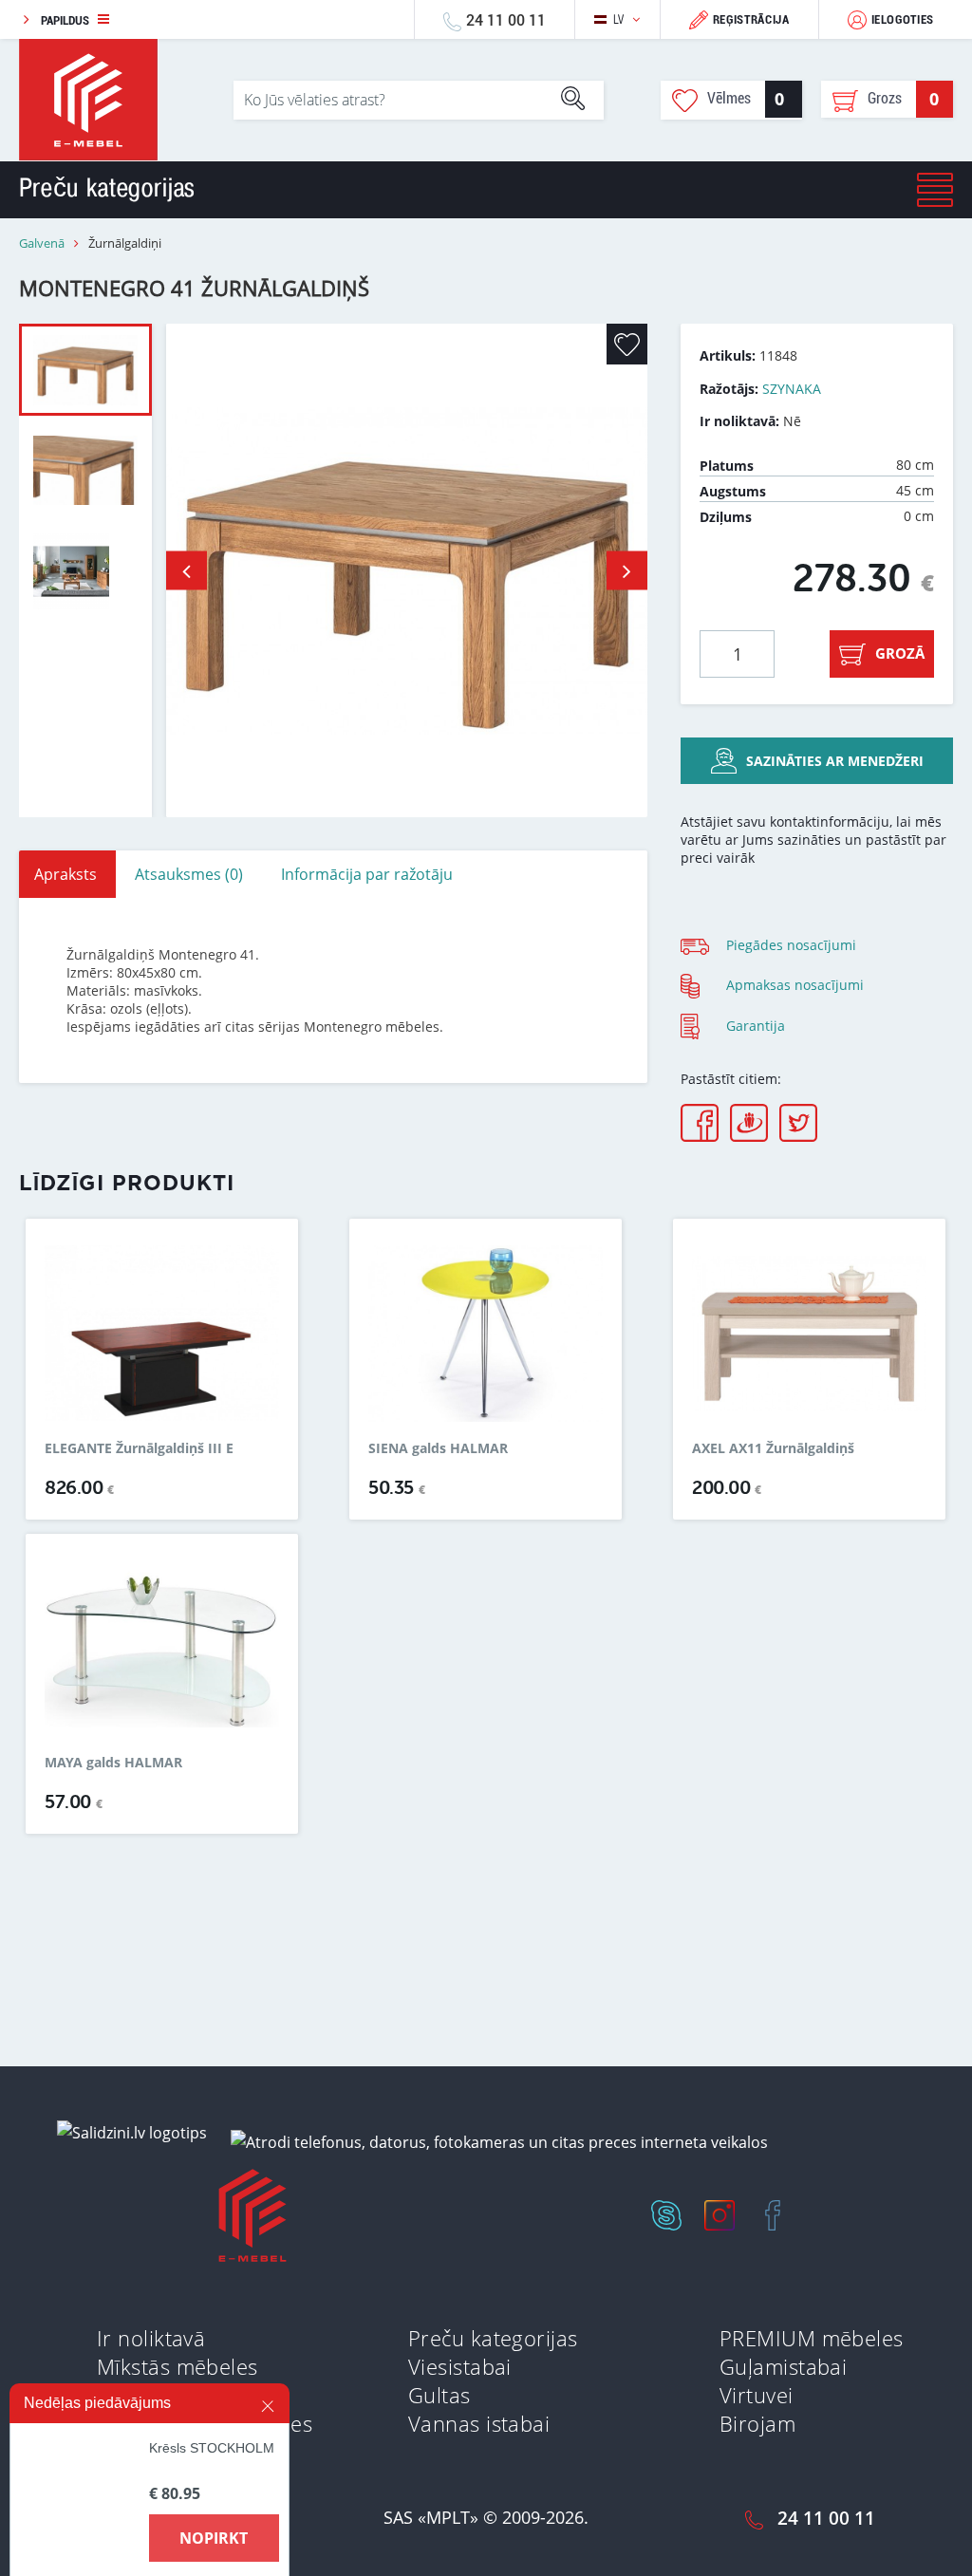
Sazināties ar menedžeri (835, 761)
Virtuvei (757, 2395)
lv (619, 19)
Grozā (900, 653)
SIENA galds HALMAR (438, 1448)
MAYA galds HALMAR (113, 1763)
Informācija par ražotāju (367, 874)
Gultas (439, 2395)
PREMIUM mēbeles (812, 2338)
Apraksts (65, 874)
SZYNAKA (792, 389)
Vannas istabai (479, 2423)
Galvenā (42, 243)
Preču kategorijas (493, 2338)
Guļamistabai (783, 2366)
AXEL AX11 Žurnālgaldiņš (773, 1448)
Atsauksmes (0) (189, 874)
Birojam (757, 2423)
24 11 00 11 (506, 19)
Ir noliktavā (151, 2338)
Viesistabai (460, 2366)
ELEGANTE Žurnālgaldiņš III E (139, 1448)
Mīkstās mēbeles (178, 2366)
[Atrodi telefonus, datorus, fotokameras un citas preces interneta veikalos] (499, 2141)
